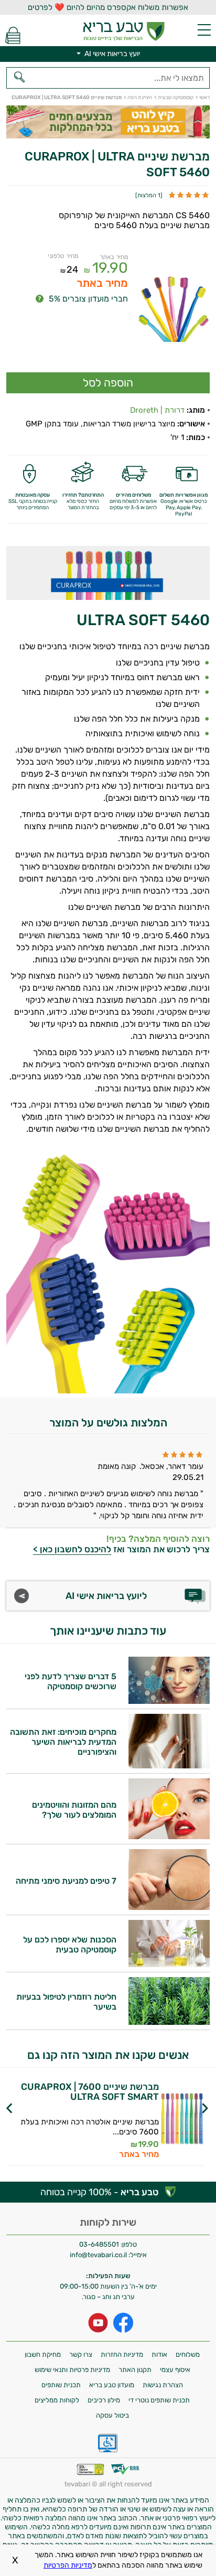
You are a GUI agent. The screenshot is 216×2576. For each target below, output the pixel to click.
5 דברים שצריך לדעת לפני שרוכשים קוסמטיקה (71, 1681)
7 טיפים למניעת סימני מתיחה (66, 1881)
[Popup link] (174, 308)
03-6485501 (99, 2244)
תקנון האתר (135, 2370)
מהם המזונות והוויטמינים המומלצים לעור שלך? (74, 1810)
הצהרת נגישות (163, 2385)
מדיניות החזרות (122, 2354)
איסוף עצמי (175, 2370)
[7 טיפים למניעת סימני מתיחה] (169, 1907)
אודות (159, 2354)
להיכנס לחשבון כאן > (72, 1549)
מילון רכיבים (104, 2400)
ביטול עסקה (112, 2415)
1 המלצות (149, 195)
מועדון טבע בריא (112, 2385)
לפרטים (79, 2134)
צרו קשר (81, 2354)
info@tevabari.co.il (99, 2255)
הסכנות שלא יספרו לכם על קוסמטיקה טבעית (70, 1945)
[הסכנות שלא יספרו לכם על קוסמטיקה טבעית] (169, 1964)
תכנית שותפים (61, 2385)
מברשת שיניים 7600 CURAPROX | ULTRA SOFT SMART (90, 2092)
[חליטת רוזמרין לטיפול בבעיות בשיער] (169, 2022)
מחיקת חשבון (43, 2354)
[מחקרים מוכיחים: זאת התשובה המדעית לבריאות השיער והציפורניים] (169, 1765)
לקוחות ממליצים (57, 2400)
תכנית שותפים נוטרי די (159, 2400)
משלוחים (188, 2354)
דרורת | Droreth (157, 410)
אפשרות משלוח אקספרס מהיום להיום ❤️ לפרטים (108, 7)
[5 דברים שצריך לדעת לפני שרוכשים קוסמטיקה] (169, 1701)
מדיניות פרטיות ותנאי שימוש (72, 2370)
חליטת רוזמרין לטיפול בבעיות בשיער (66, 2002)
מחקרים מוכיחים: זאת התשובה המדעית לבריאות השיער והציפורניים (63, 1742)
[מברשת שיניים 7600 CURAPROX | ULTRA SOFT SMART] (182, 2120)
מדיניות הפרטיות (68, 2565)
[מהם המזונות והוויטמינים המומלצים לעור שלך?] (169, 1836)
